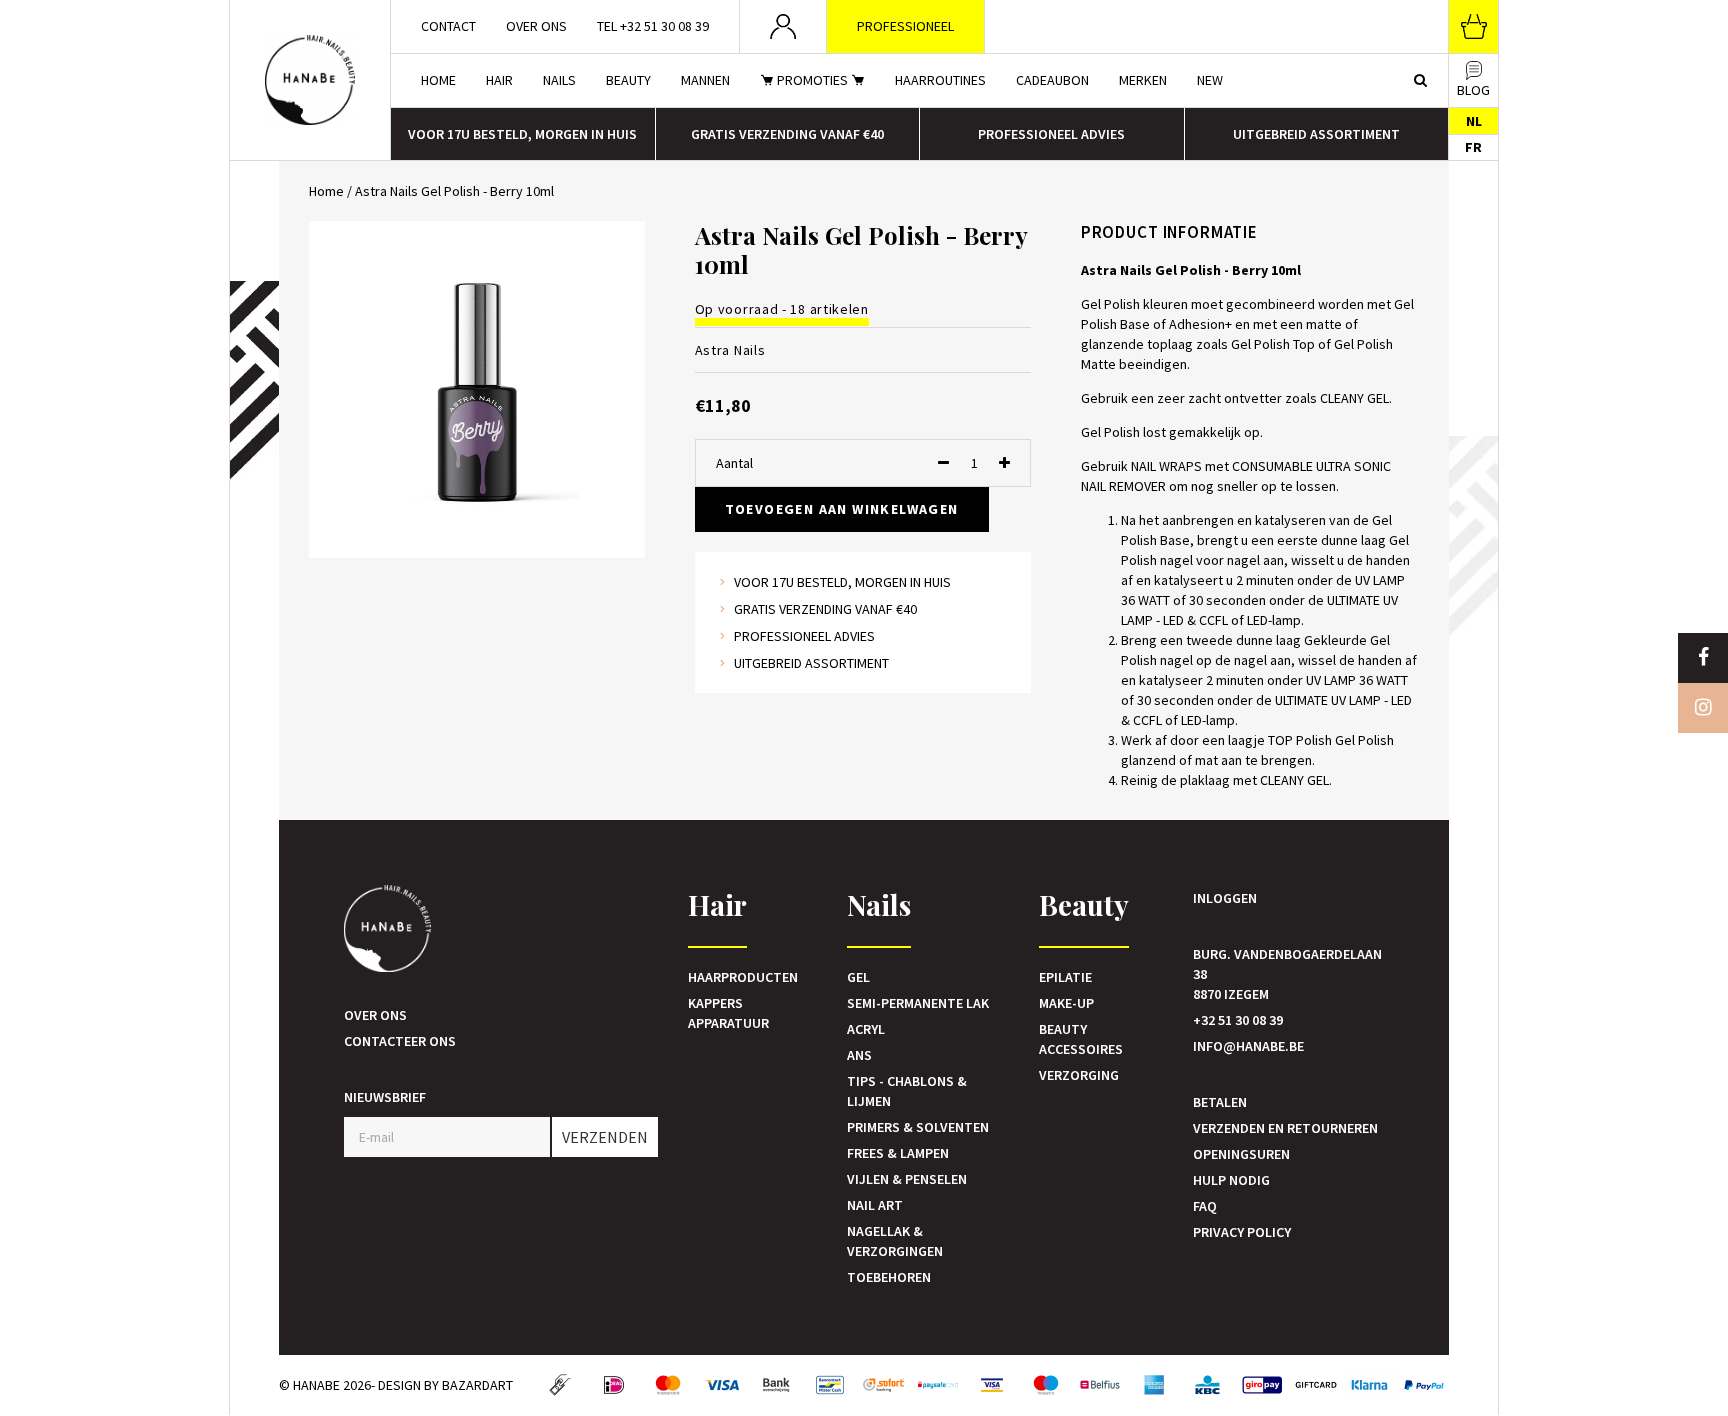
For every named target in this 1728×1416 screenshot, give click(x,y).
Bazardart (477, 1385)
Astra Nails (730, 350)
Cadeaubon (1052, 80)
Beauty (628, 80)
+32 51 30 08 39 (1238, 1020)
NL (1474, 121)
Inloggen (1225, 898)
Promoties (812, 80)
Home (438, 80)
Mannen (705, 80)
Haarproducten (743, 977)
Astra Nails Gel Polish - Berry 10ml (454, 191)
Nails (559, 80)
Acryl (866, 1029)
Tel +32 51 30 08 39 (653, 26)
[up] (1004, 463)
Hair (499, 80)
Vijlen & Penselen (907, 1179)
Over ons (536, 26)
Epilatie (1065, 977)
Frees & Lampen (898, 1153)
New (1210, 80)
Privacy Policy (1242, 1232)
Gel (858, 977)
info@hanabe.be (1248, 1046)
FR (1473, 147)
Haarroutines (940, 80)
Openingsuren (1241, 1154)
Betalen (1220, 1102)
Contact (448, 26)
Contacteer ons (400, 1041)
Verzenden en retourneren (1285, 1128)
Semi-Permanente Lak (918, 1003)
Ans (859, 1055)
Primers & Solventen (918, 1127)
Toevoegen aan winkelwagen (842, 509)
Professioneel (905, 26)
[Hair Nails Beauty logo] (310, 80)
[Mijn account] (783, 26)
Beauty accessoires (1081, 1039)
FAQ (1205, 1206)
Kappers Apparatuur (728, 1013)
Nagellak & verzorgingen (895, 1241)
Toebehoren (889, 1277)
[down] (943, 463)
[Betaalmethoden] (560, 1385)
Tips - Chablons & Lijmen (907, 1091)
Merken (1143, 80)
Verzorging (1079, 1075)
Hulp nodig (1231, 1180)
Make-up (1066, 1003)
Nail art (875, 1205)
